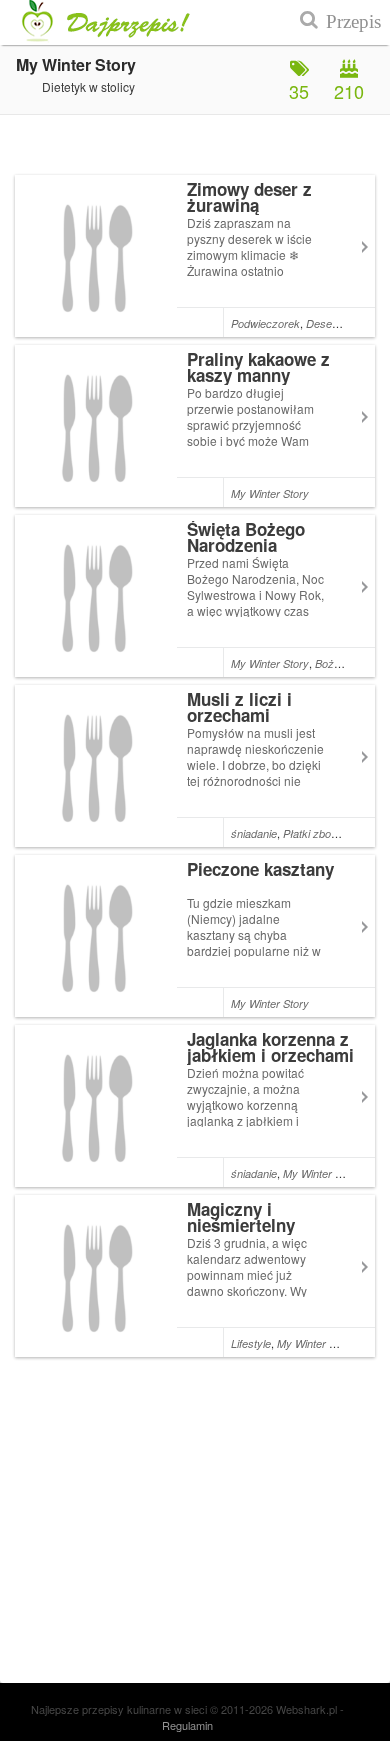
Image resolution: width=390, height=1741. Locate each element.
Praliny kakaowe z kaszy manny (258, 367)
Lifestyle (251, 1343)
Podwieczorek (265, 323)
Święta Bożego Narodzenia (246, 537)
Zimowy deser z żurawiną (249, 197)
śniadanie (254, 833)
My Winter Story (270, 493)
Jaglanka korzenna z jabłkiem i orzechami (270, 1047)
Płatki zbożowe (320, 833)
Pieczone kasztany (260, 869)
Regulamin (187, 1725)
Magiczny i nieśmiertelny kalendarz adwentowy (272, 1225)
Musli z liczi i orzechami (239, 707)
